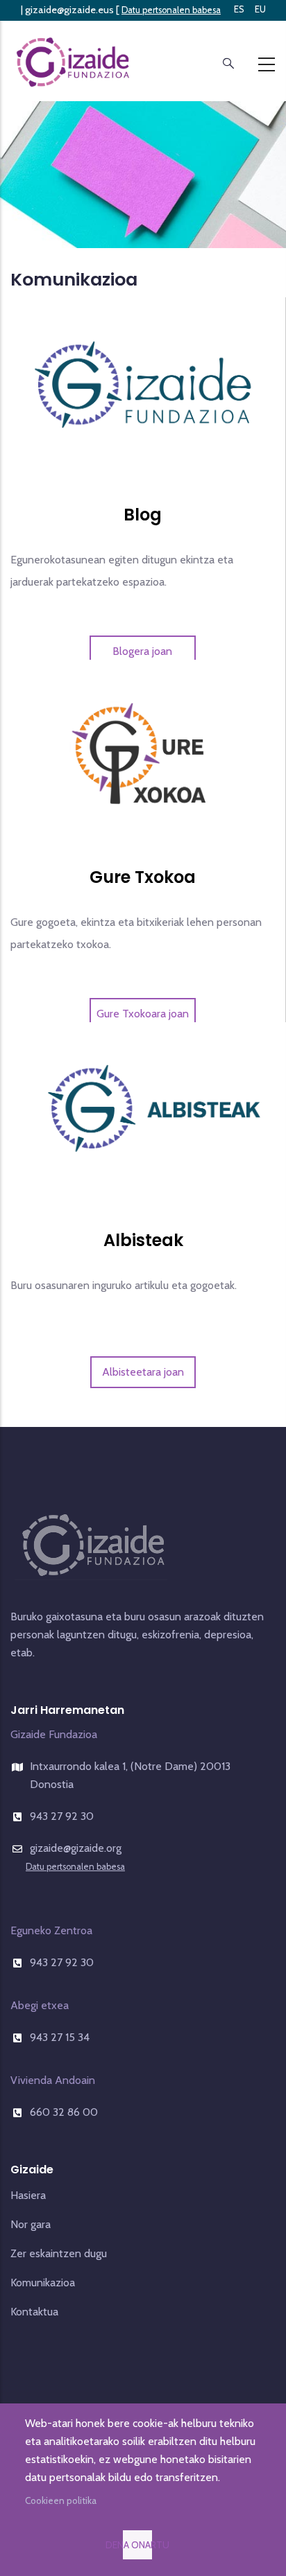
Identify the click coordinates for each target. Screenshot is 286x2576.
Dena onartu (137, 2545)
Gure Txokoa (143, 877)
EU (260, 9)
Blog (143, 515)
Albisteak (143, 1240)
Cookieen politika (61, 2500)
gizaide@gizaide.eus (69, 10)
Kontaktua (34, 2312)
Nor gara (31, 2224)
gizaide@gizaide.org (76, 1848)
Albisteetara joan (143, 1372)
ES (239, 9)
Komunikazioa (43, 2283)
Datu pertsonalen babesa (171, 10)
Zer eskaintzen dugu (59, 2253)
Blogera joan (142, 651)
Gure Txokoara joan (143, 1014)
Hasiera (28, 2195)
